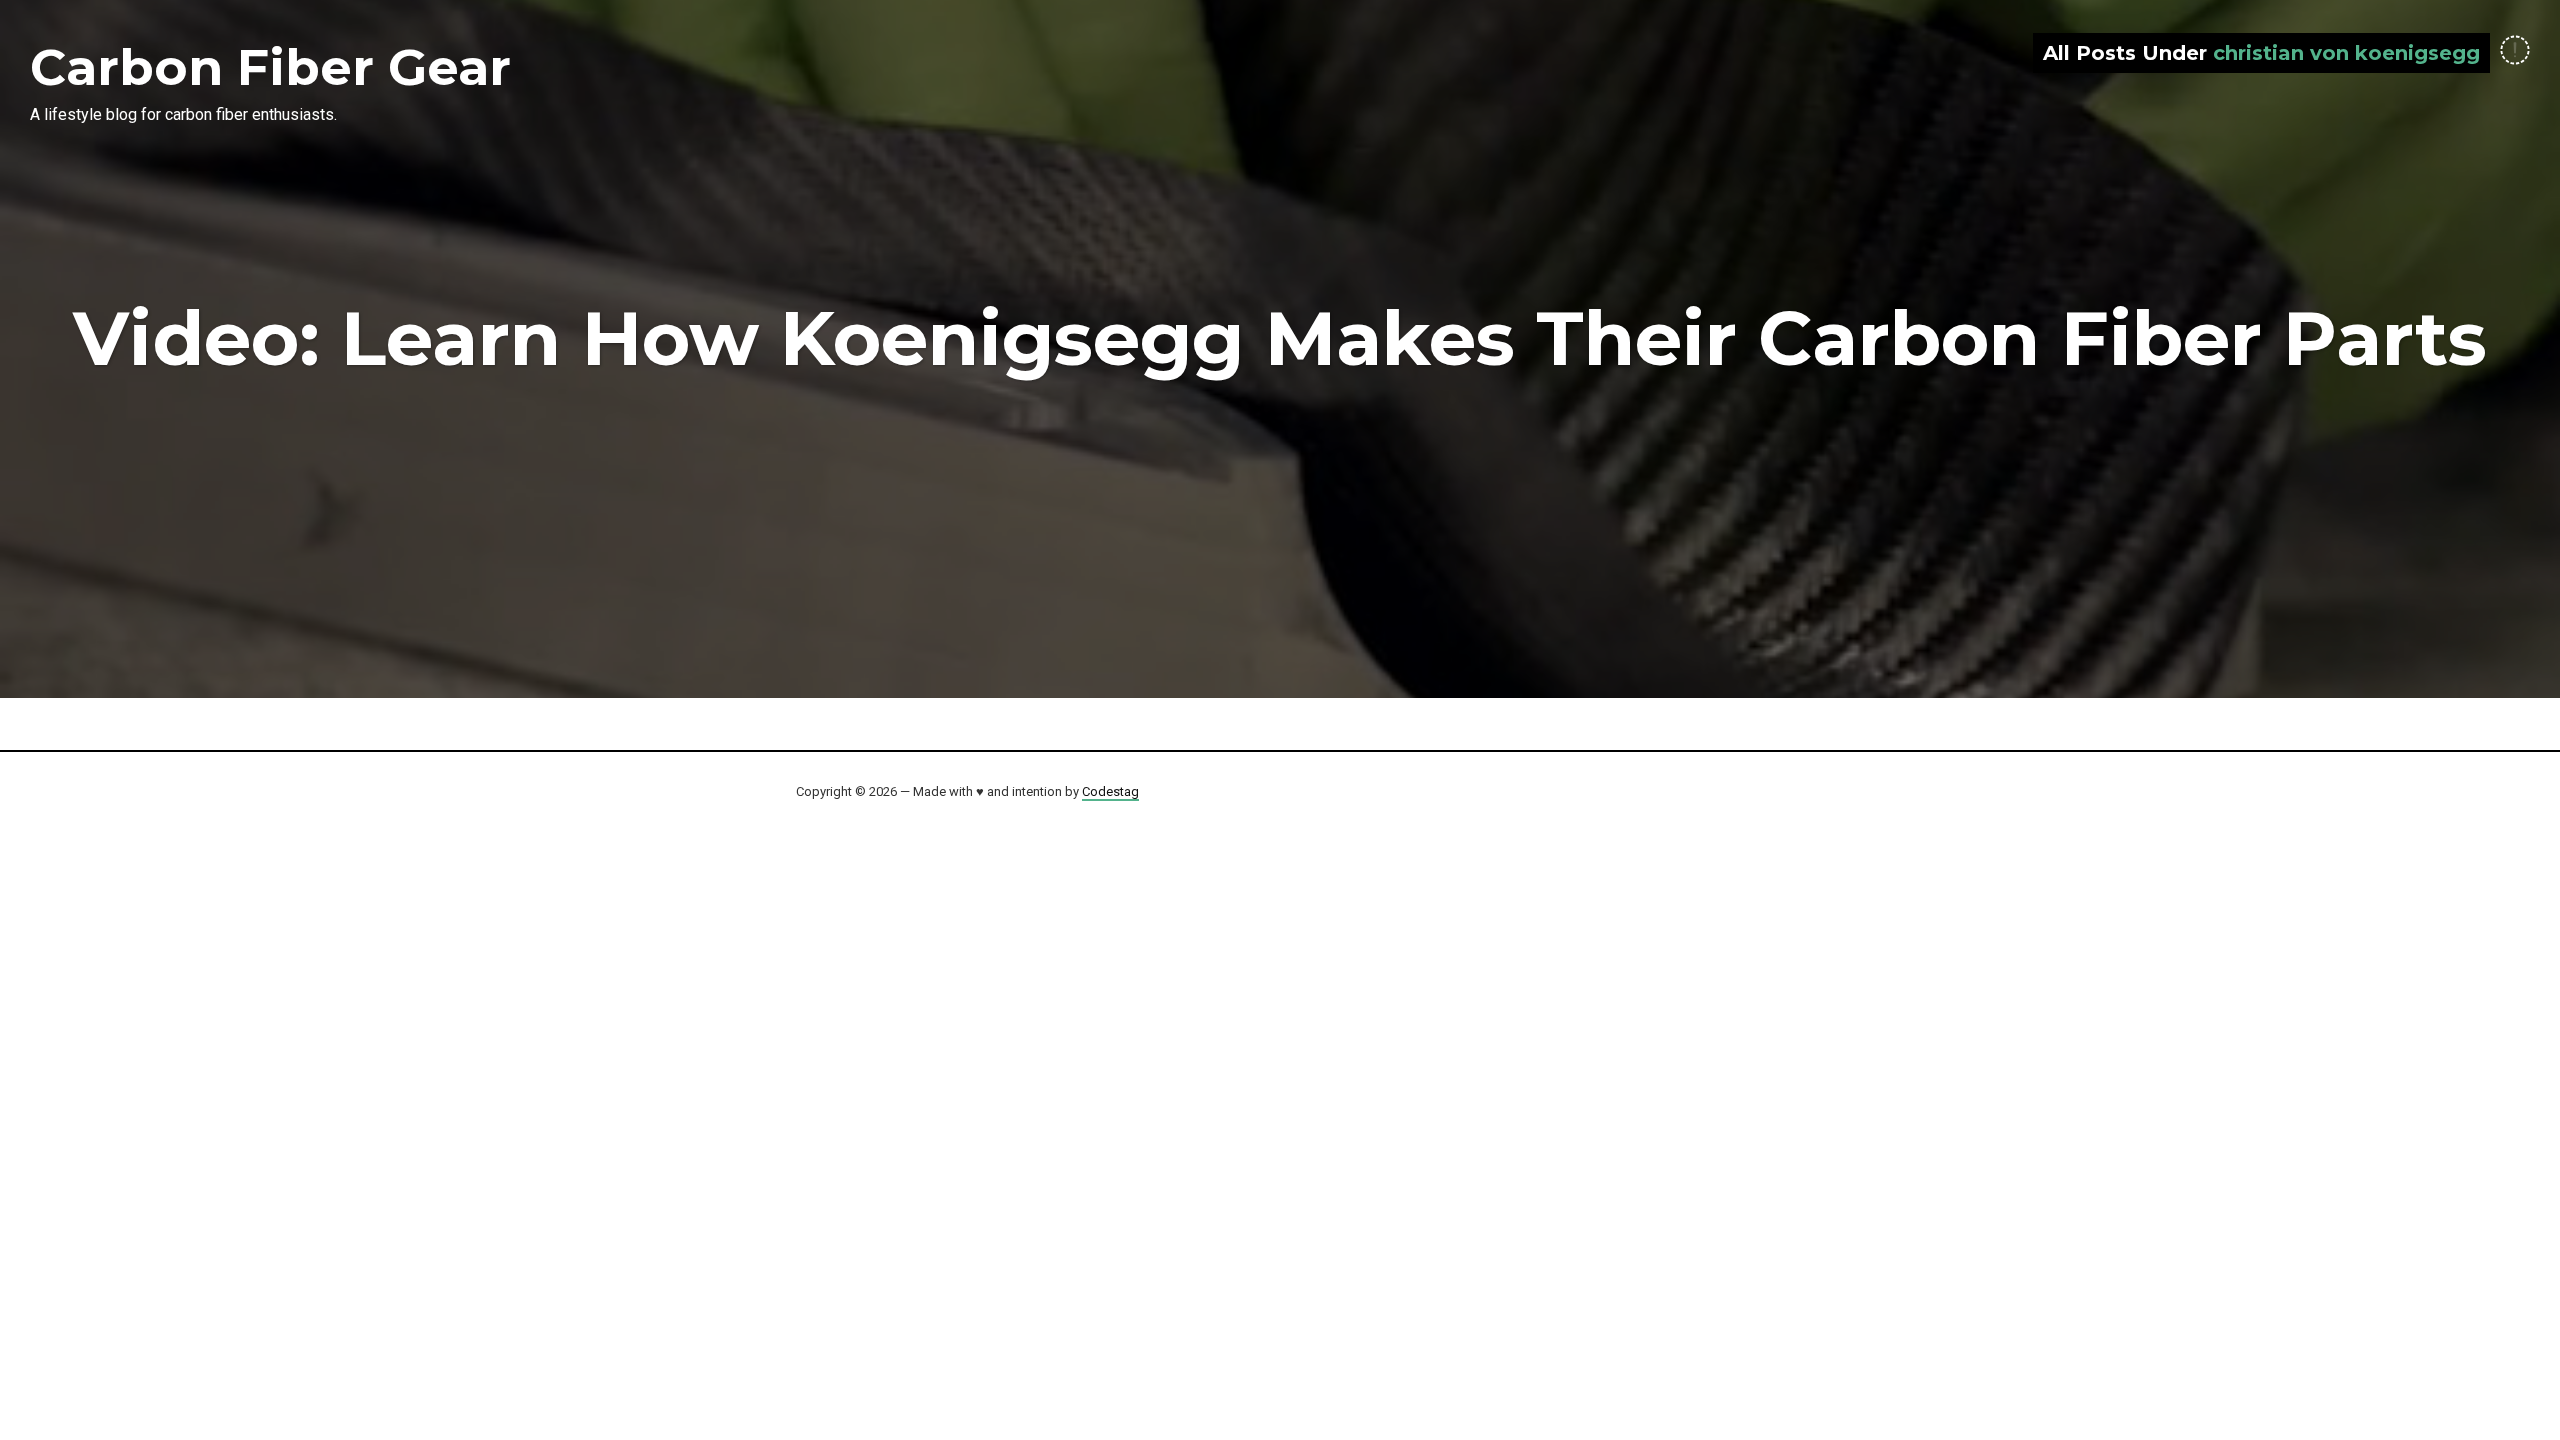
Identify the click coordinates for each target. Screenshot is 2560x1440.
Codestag (1110, 791)
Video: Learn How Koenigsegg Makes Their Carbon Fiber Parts (1280, 338)
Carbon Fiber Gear (270, 67)
